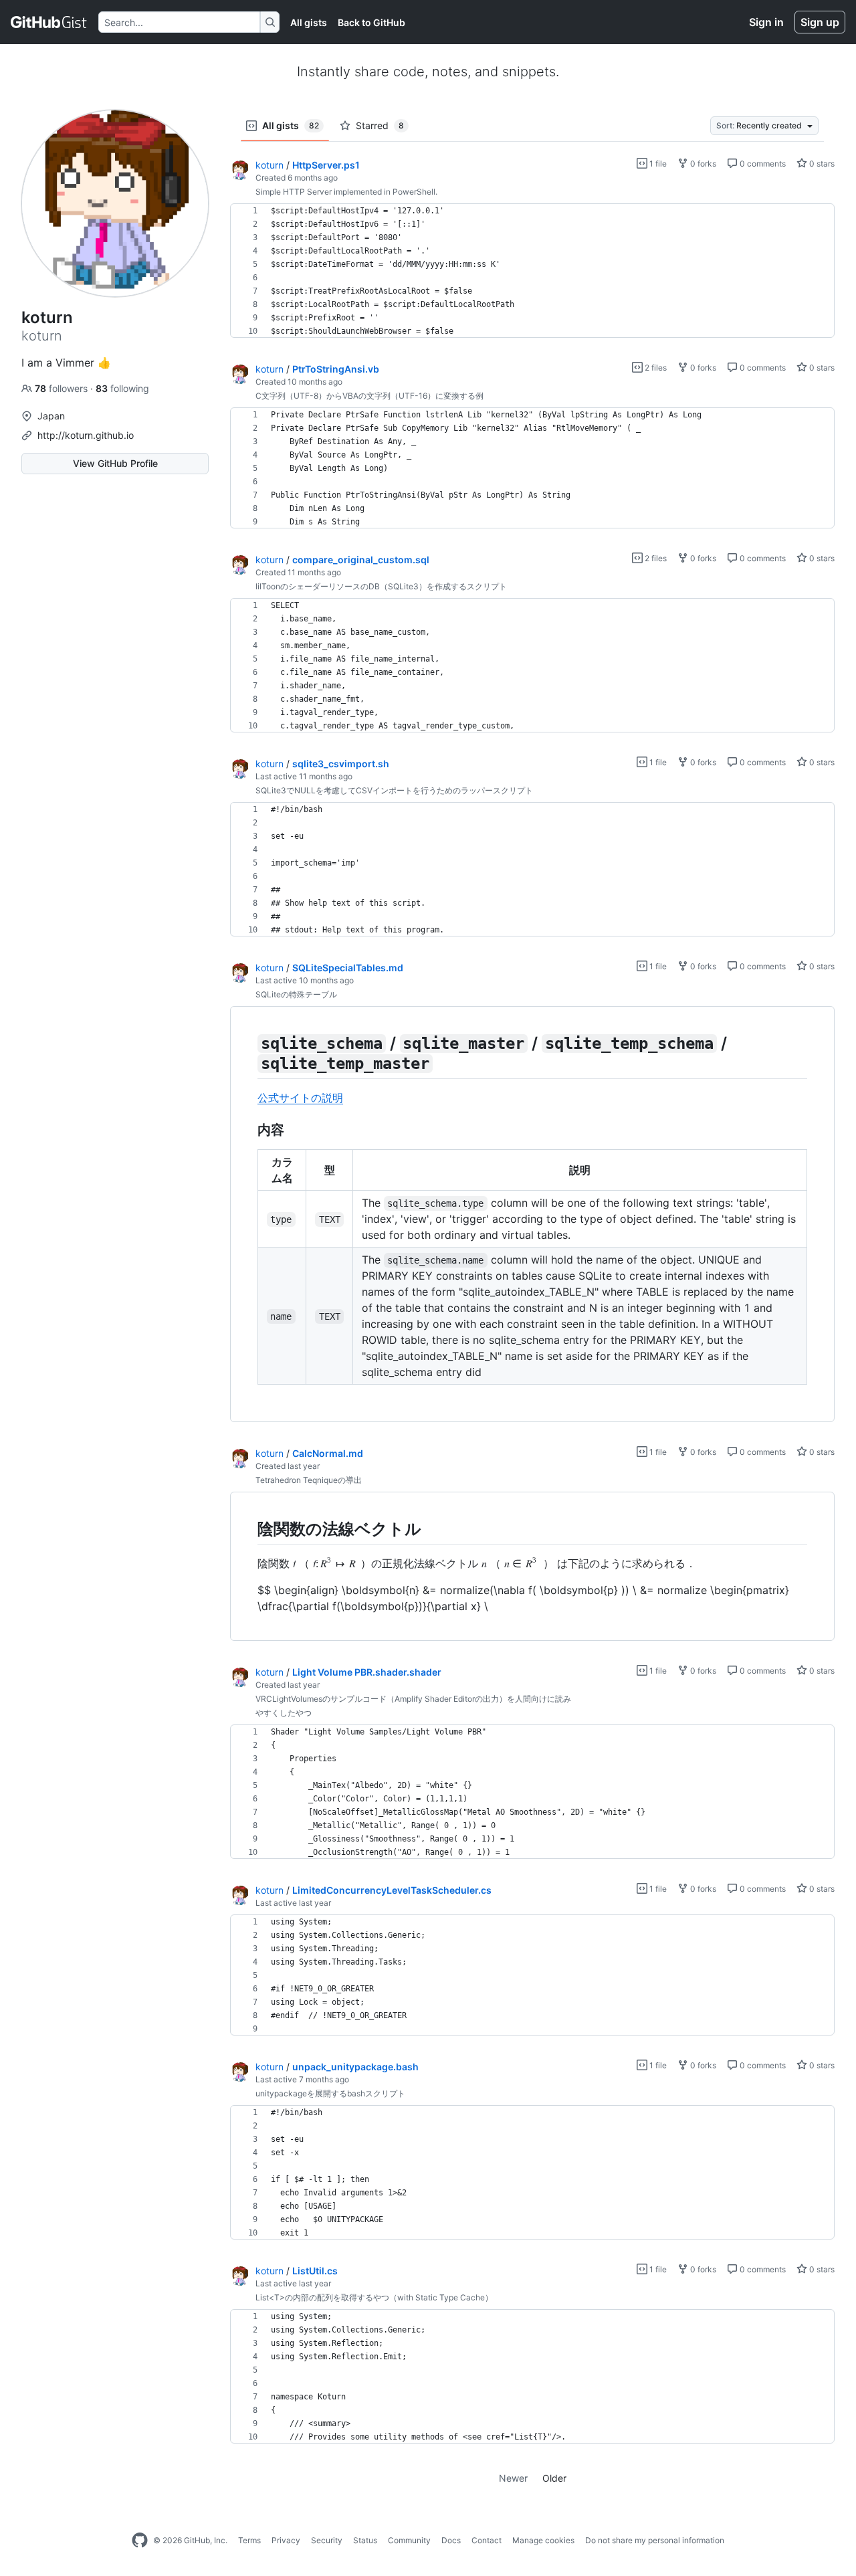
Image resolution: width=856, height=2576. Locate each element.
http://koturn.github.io (86, 435)
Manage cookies (543, 2540)
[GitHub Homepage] (140, 2541)
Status (365, 2540)
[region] (532, 271)
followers (63, 388)
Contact (487, 2540)
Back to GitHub (371, 22)
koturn (270, 165)
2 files (655, 368)
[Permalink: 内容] (248, 1130)
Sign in (766, 22)
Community (409, 2540)
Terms (249, 2540)
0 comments (762, 164)
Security (327, 2540)
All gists (309, 22)
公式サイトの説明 (300, 1098)
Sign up (820, 22)
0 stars (821, 164)
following (122, 388)
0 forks (702, 164)
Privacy (286, 2540)
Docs (451, 2540)
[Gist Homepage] (49, 22)
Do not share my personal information (655, 2540)
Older (554, 2478)
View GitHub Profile (115, 463)
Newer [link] (513, 2478)
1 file (657, 164)
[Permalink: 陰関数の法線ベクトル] (248, 1528)
